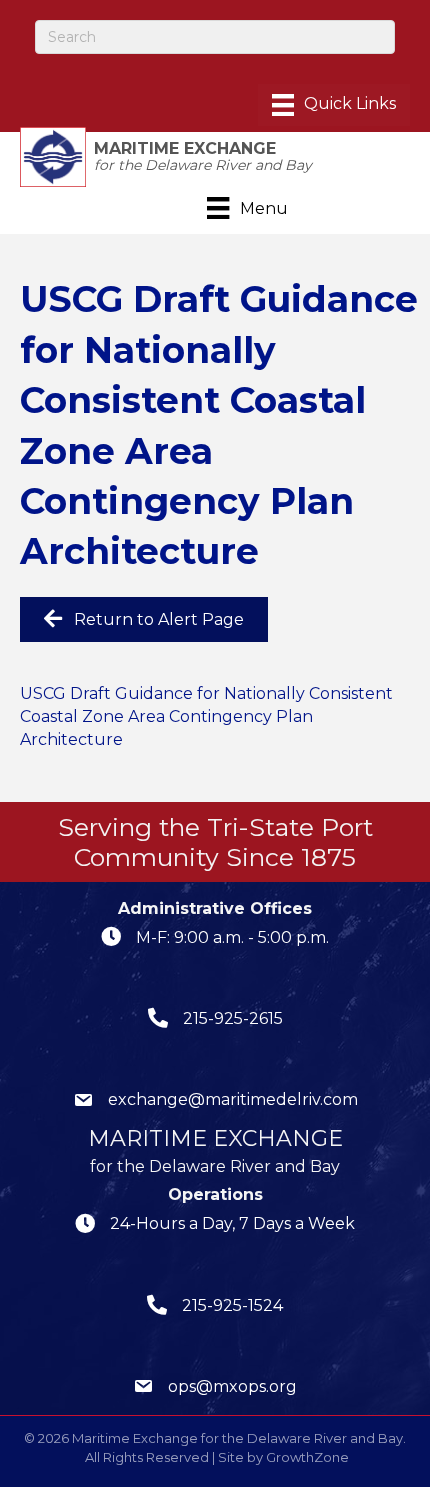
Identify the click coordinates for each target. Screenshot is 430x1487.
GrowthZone (307, 1457)
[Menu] (334, 105)
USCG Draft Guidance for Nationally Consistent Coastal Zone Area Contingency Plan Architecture (206, 716)
